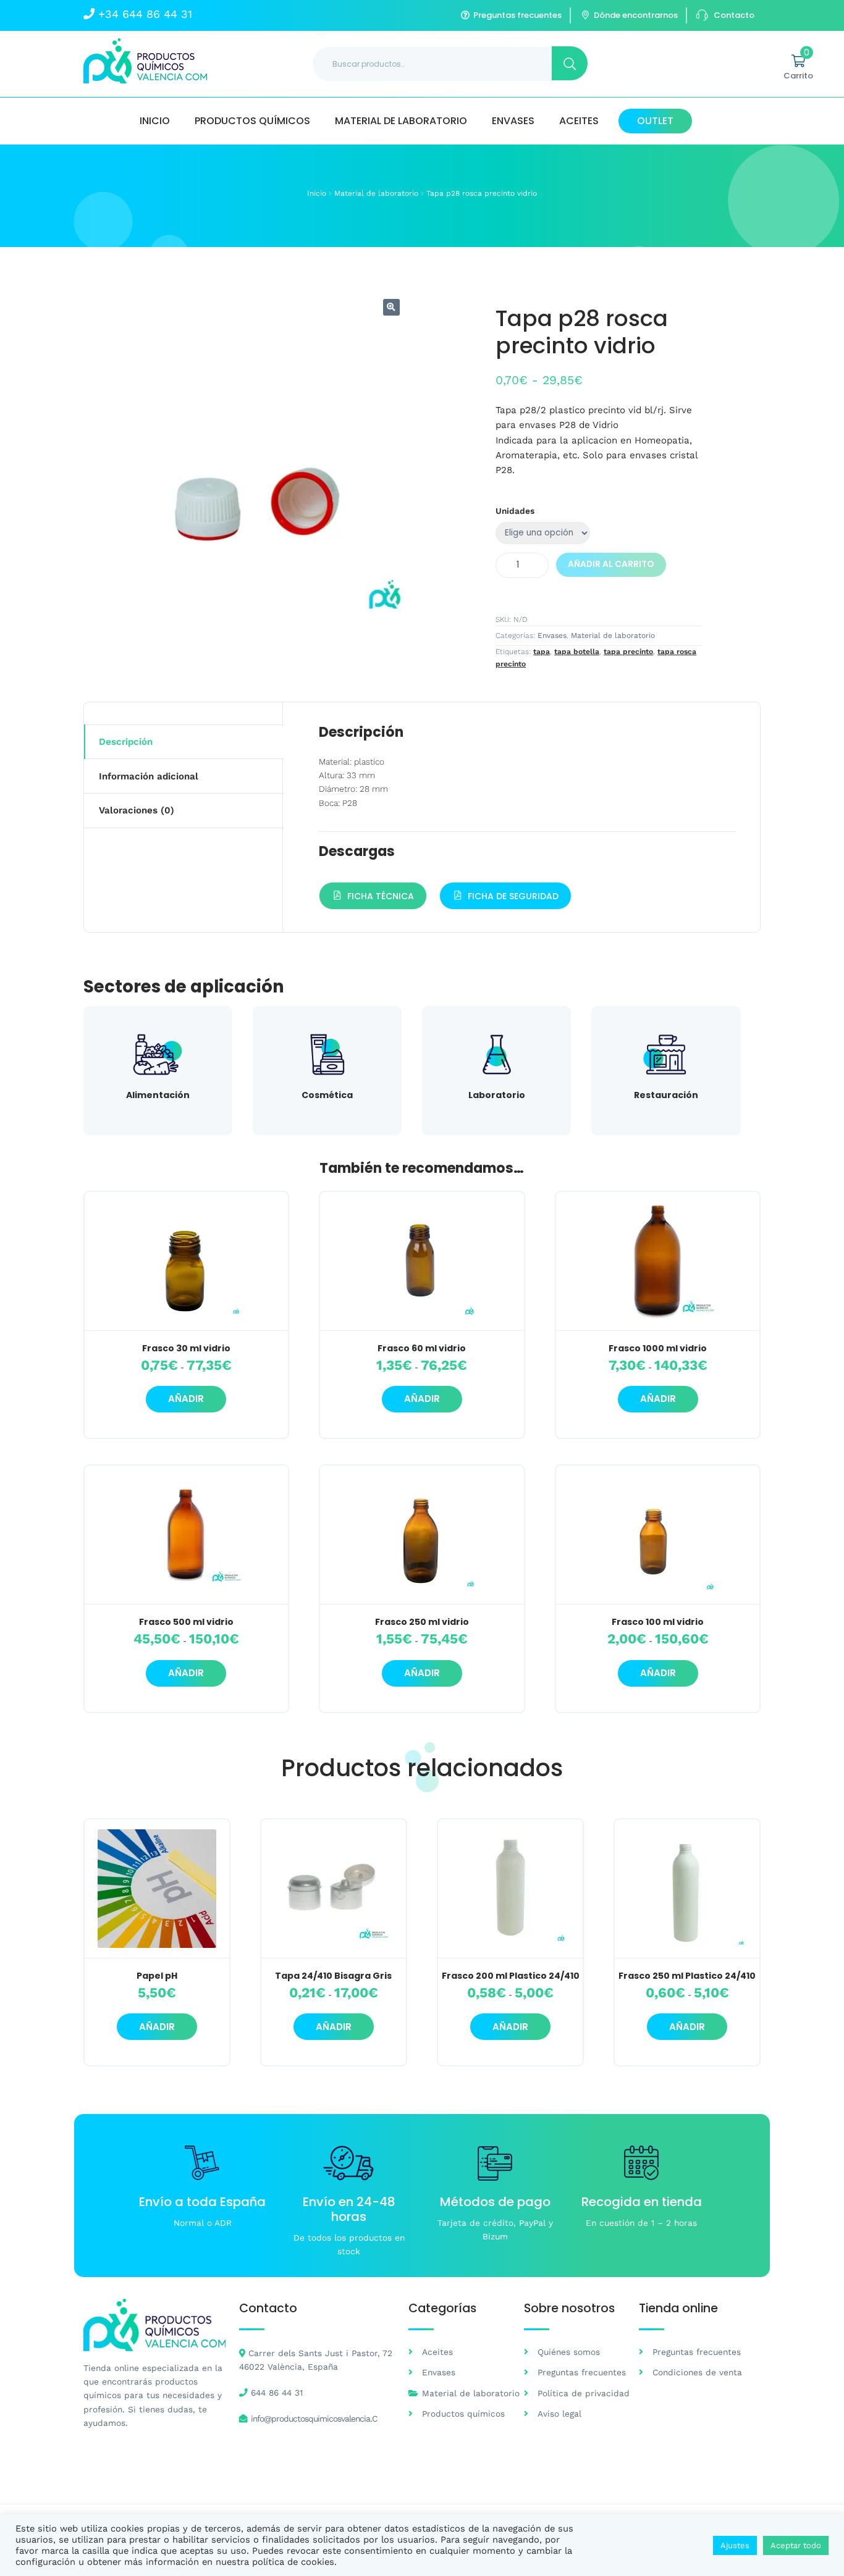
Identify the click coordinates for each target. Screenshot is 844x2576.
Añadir (186, 1399)
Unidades (515, 511)
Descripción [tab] (126, 742)
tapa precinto (628, 652)
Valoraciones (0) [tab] (137, 810)
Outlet (655, 121)
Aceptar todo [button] (796, 2545)
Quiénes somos (569, 2352)
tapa (542, 652)
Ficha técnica (381, 896)
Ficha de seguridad (513, 896)
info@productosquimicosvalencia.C (314, 2419)
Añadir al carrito (611, 564)
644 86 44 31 (277, 2393)
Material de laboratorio (401, 121)
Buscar (570, 63)
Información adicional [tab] (149, 776)
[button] (391, 307)
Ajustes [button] (735, 2545)
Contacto (734, 15)
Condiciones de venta (697, 2372)
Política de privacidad (584, 2393)
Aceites (579, 121)
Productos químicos (252, 121)
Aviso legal (559, 2414)
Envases (513, 121)
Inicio (155, 121)
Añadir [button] (157, 2027)
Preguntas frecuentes (517, 15)
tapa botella (577, 652)
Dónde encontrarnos (636, 15)
